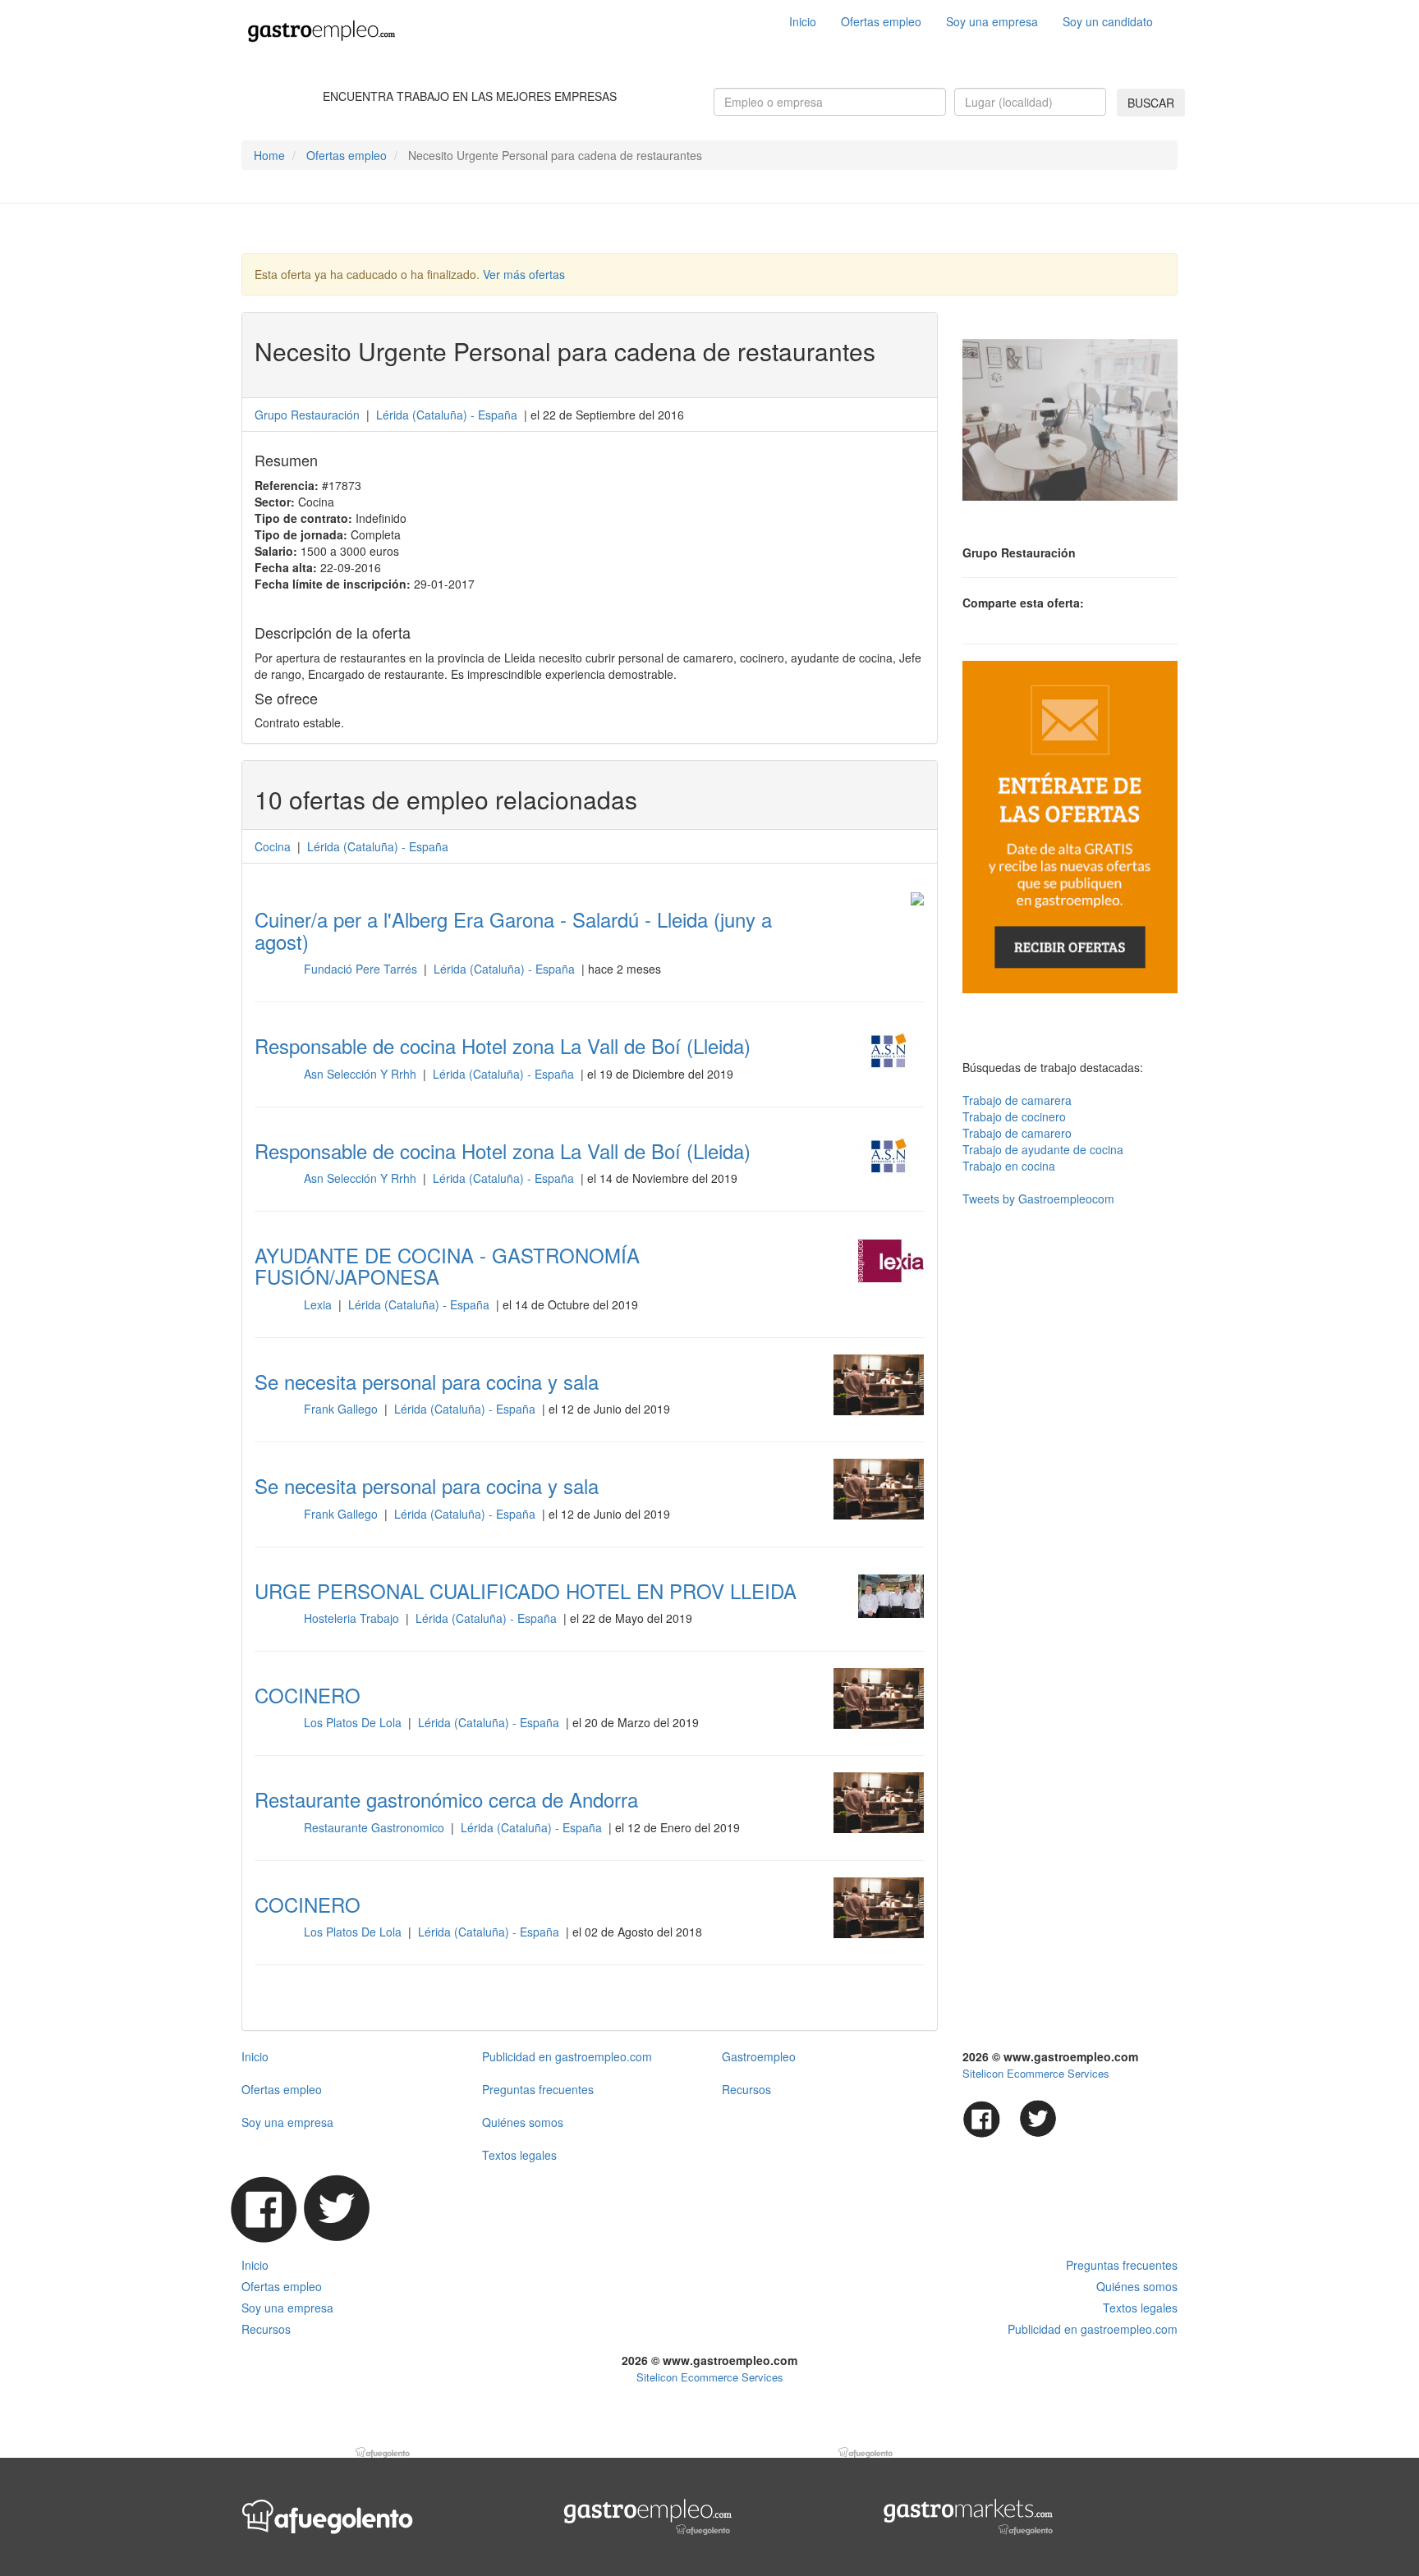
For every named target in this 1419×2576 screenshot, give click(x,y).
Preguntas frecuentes (538, 2089)
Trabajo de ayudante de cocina (1043, 1149)
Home (269, 155)
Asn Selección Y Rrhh (362, 1074)
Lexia (319, 1304)
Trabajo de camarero (1017, 1133)
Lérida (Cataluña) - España (506, 969)
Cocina (273, 846)
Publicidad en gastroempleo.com (567, 2056)
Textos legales (519, 2155)
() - (447, 415)
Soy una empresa (992, 21)
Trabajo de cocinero (1014, 1116)
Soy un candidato (1108, 21)
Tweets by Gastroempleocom (1038, 1199)
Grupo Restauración (309, 415)
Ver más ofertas (524, 274)
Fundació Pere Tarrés (362, 969)
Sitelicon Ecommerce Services (1036, 2073)
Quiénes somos (523, 2122)
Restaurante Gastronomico (376, 1827)
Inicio (803, 21)
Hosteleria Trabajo (353, 1618)
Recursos (746, 2089)
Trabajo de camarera (1017, 1100)
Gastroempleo (759, 2056)
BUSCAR (1151, 103)
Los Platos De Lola (354, 1722)
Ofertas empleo (881, 21)
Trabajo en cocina (1009, 1166)
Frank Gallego (342, 1409)
